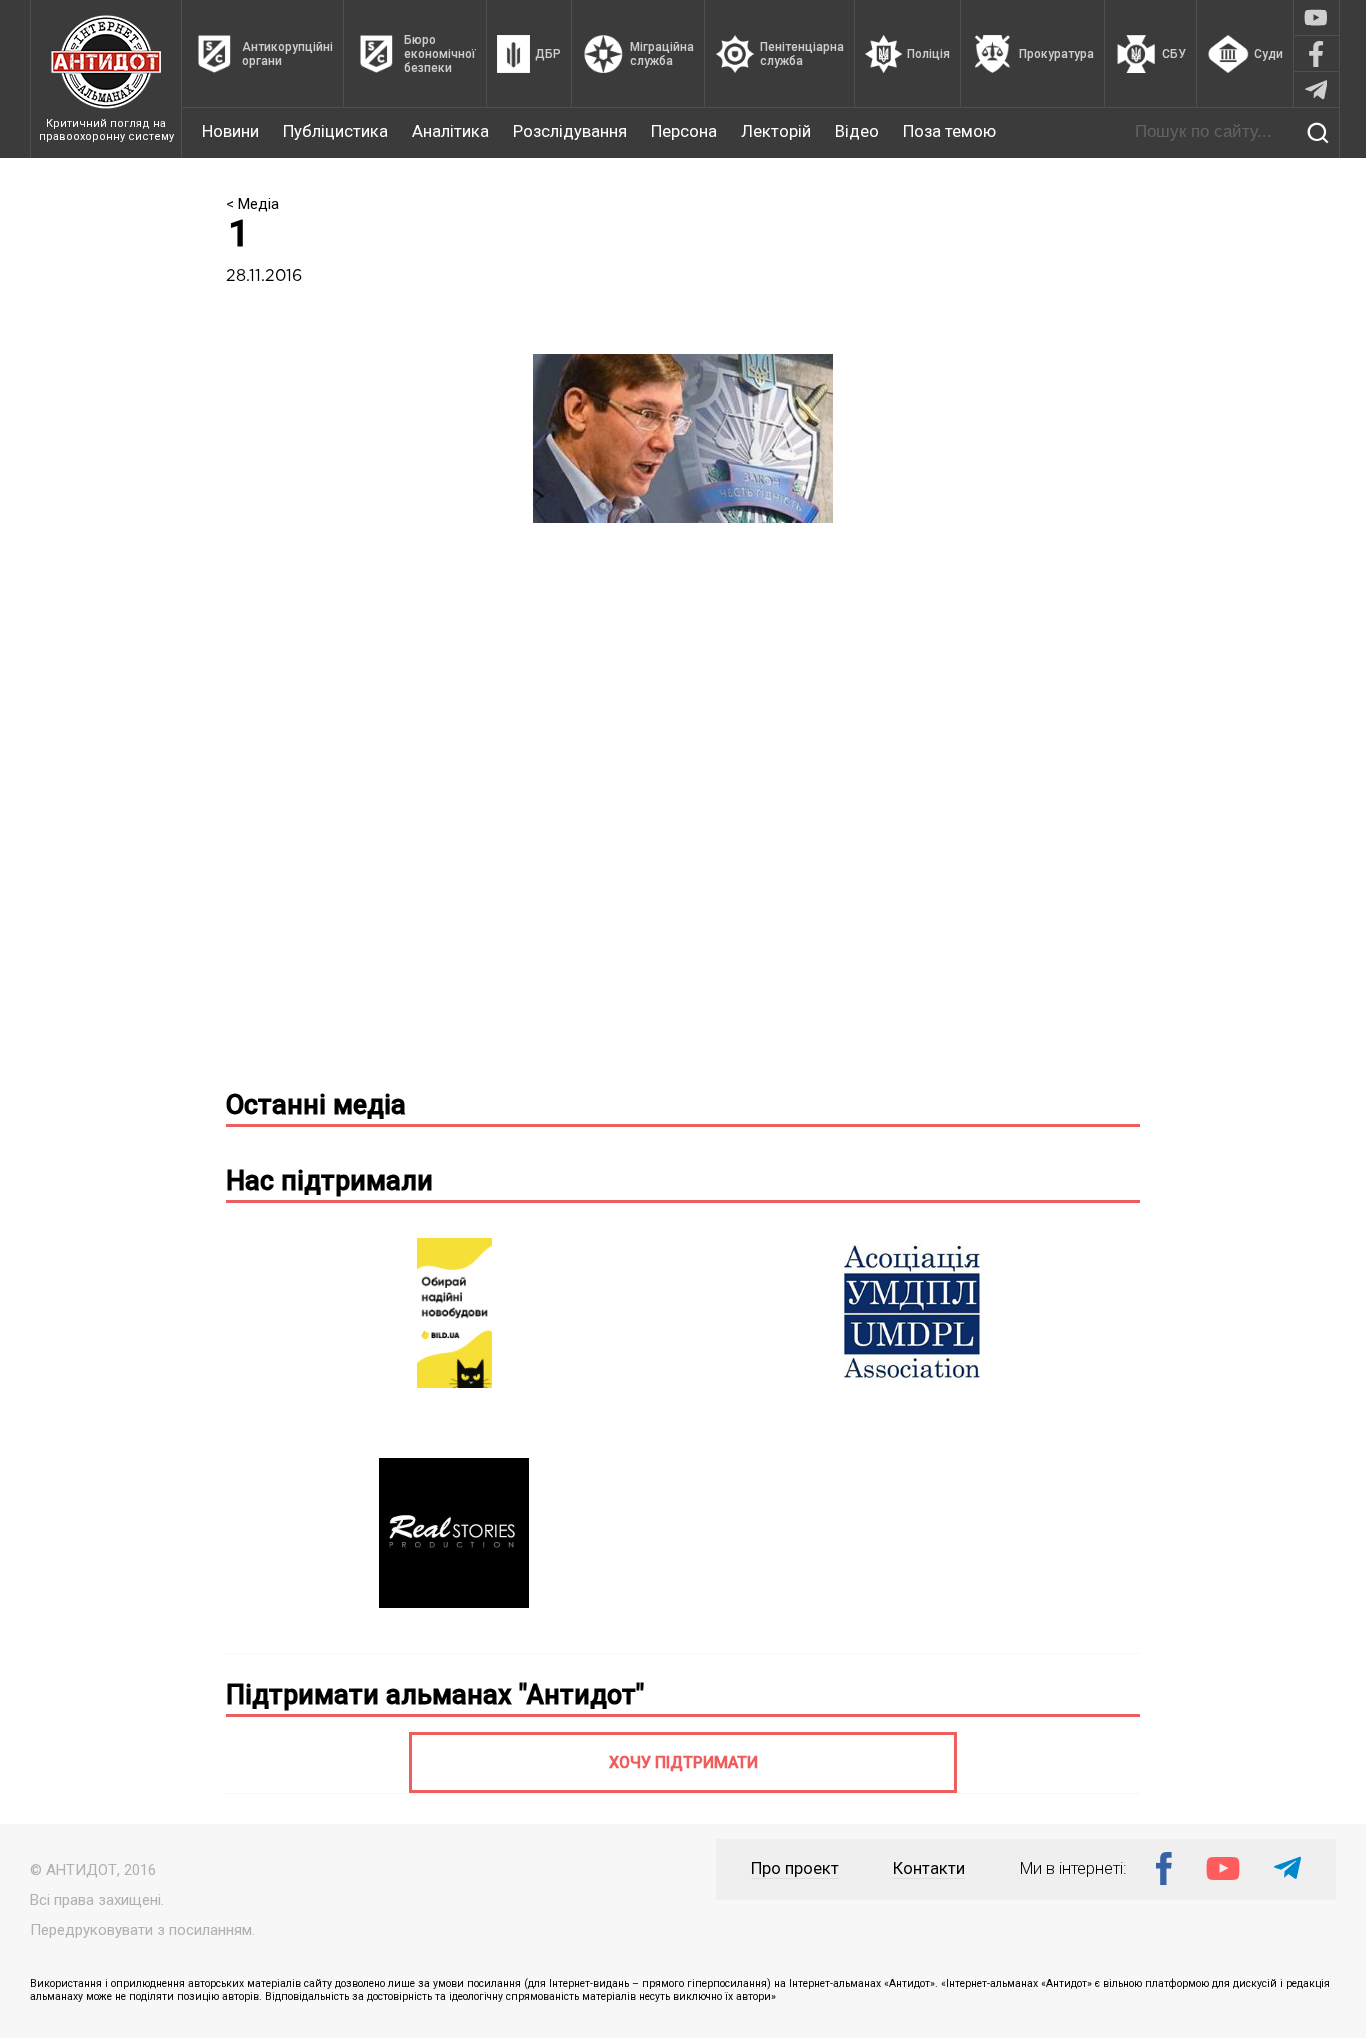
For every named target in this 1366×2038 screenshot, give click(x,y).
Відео (857, 131)
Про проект (795, 1868)
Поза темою (949, 131)
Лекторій (776, 131)
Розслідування (570, 131)
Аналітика (450, 131)
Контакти (929, 1868)
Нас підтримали (329, 1181)
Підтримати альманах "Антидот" (435, 1695)
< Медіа (252, 204)
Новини (230, 131)
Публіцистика (335, 131)
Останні (316, 1105)
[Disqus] (683, 814)
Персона (684, 131)
